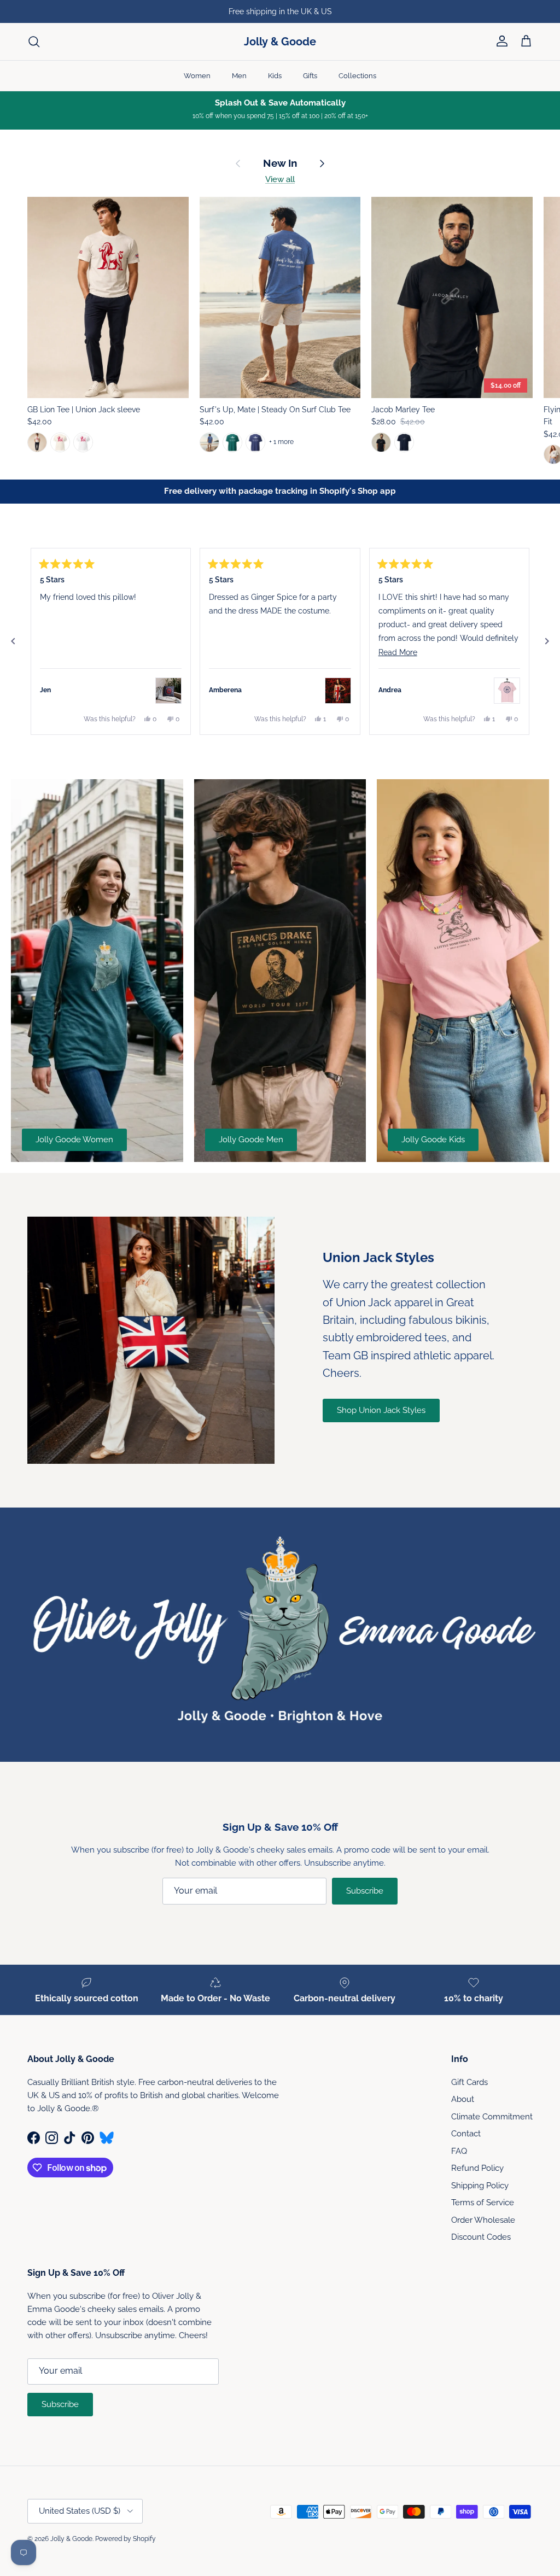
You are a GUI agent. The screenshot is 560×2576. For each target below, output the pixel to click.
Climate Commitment (492, 2117)
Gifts (310, 76)
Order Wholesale (483, 2220)
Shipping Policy (480, 2186)
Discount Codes (481, 2237)
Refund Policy (477, 2168)
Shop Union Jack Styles (381, 1410)
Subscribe (365, 1891)
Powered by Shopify (126, 2539)
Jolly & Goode (71, 2539)
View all (280, 179)
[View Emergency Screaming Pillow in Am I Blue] (168, 691)
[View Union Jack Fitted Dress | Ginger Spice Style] (338, 691)
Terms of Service (483, 2203)
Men (239, 76)
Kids (275, 76)
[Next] (547, 641)
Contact (466, 2134)
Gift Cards (469, 2082)
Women (197, 76)
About (463, 2099)
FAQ (459, 2151)
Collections (357, 76)
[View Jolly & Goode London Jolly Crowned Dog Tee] (507, 691)
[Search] (34, 42)
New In (280, 163)
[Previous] (13, 641)
